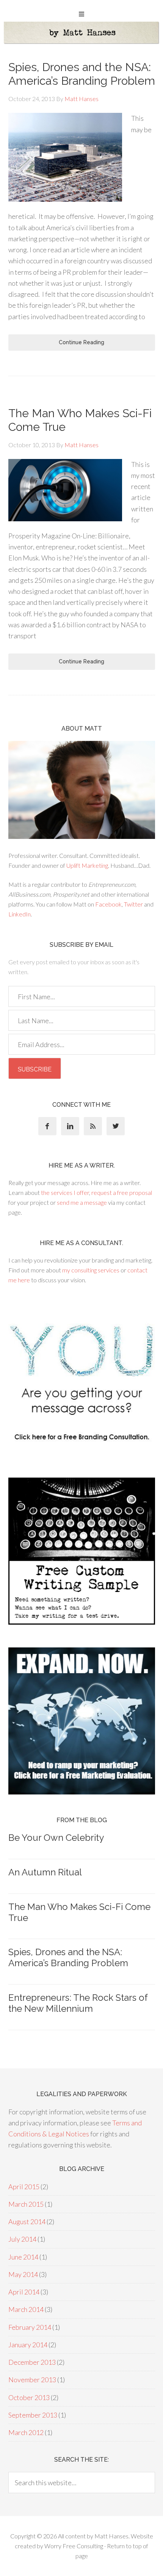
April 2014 (24, 2292)
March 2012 (26, 2432)
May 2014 (23, 2274)
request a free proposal (122, 1192)
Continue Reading (81, 342)
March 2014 (26, 2309)
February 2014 (30, 2327)
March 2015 (26, 2204)
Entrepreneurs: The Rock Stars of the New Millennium (78, 2003)
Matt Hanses (111, 2536)
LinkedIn (20, 914)
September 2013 (33, 2415)
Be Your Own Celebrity (56, 1838)
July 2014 (22, 2239)
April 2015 (24, 2187)
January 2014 (28, 2345)
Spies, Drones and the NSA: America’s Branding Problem (82, 74)
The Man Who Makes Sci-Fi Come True (79, 1912)
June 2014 (23, 2257)
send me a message (82, 1202)
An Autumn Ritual (45, 1872)
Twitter (133, 904)
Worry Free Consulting (74, 2546)
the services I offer (65, 1192)
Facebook (108, 904)
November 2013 (32, 2380)
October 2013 (29, 2397)
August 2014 (27, 2222)
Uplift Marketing (87, 865)
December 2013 (32, 2362)
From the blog (82, 1820)
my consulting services (91, 1270)
